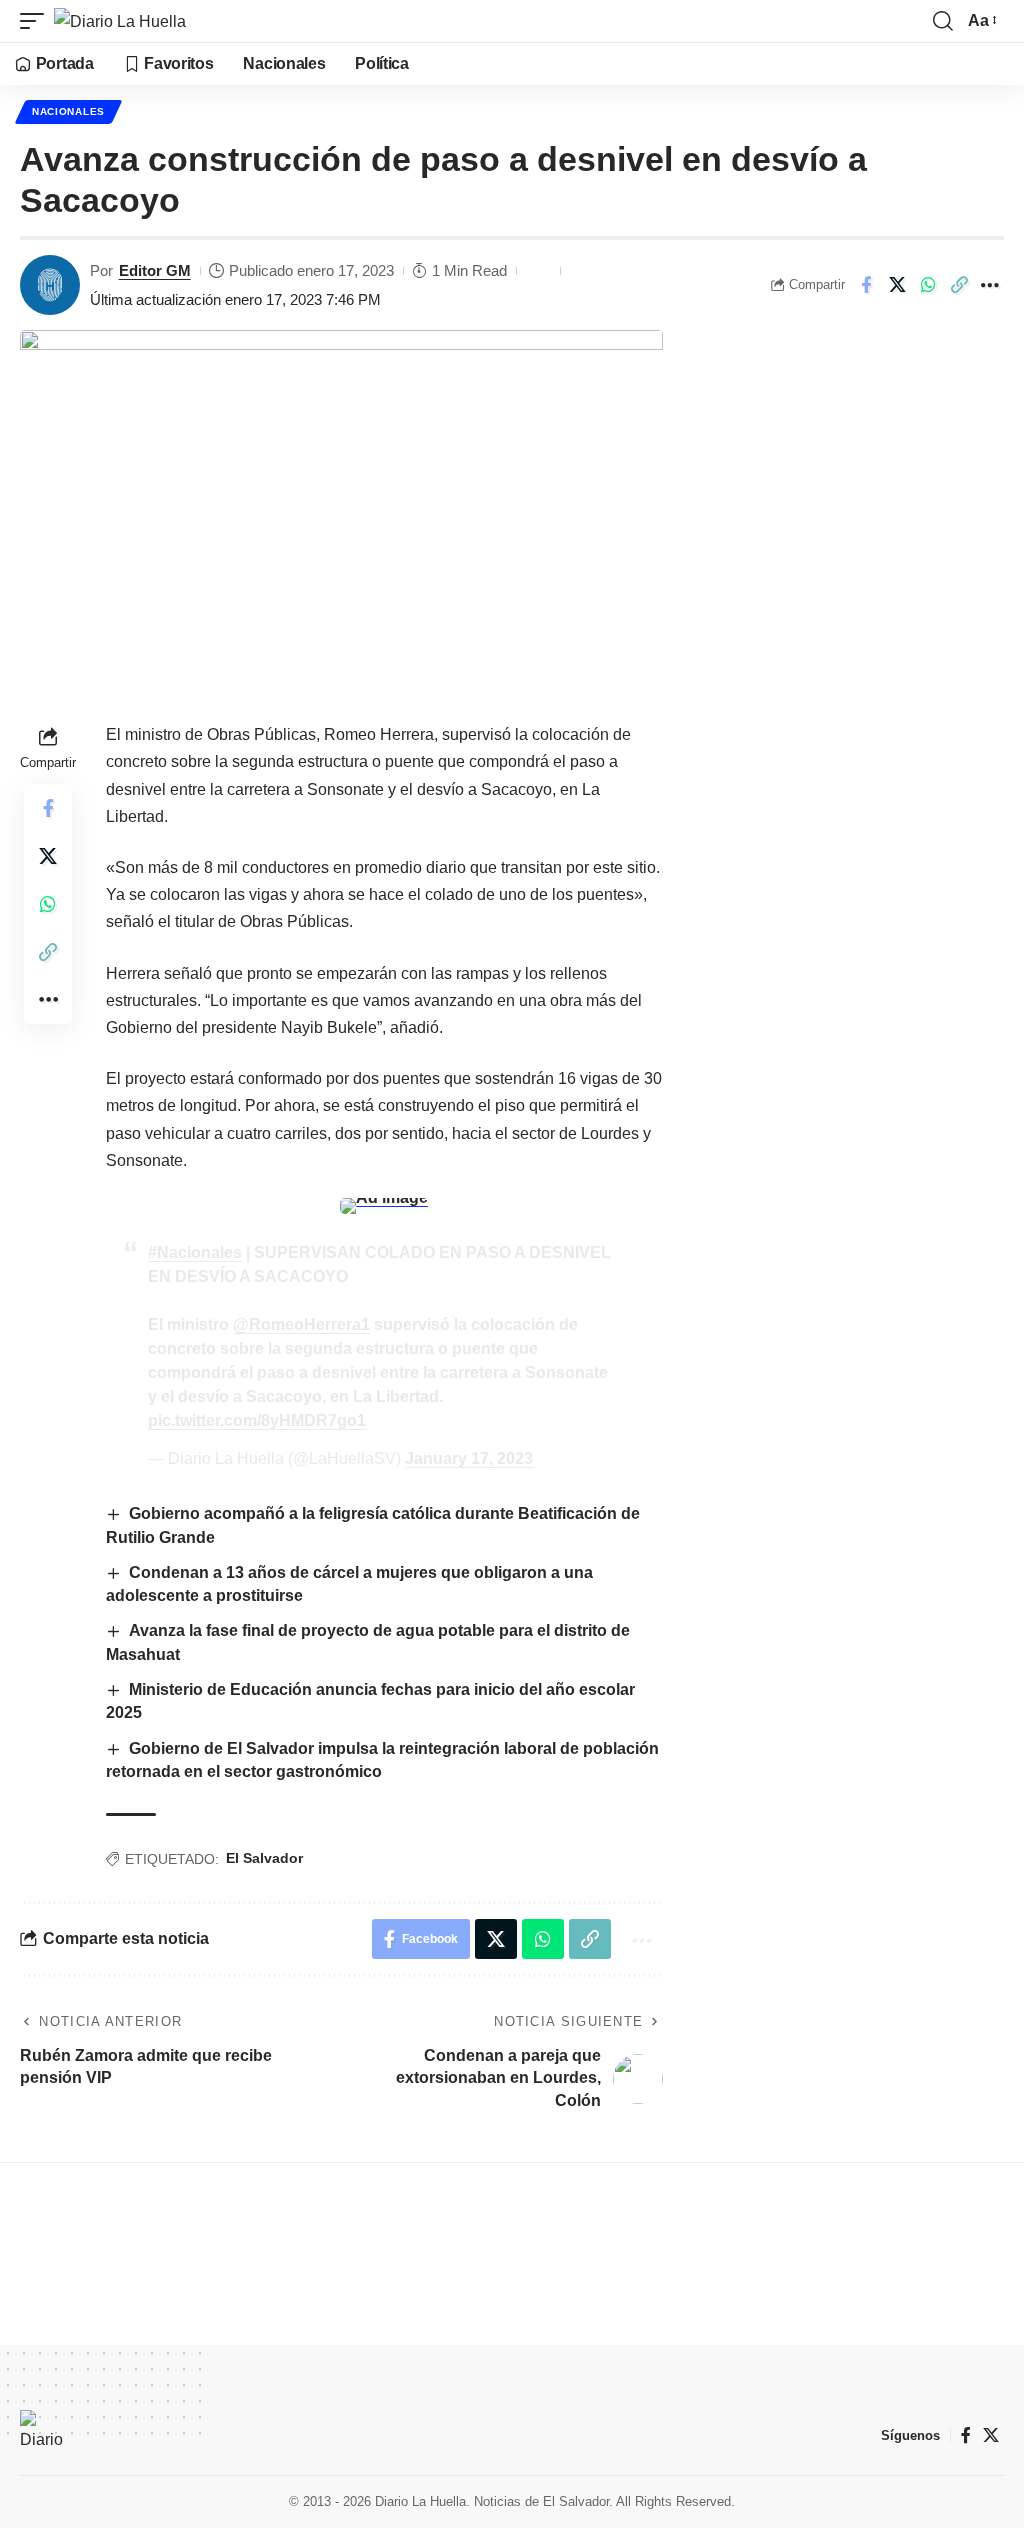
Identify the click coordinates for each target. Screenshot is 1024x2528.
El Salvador (264, 1858)
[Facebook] (966, 2435)
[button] (37, 21)
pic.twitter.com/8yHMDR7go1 (257, 1420)
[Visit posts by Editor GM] (50, 285)
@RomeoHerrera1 (301, 1324)
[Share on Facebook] (866, 285)
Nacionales (68, 111)
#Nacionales (195, 1252)
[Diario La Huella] (120, 21)
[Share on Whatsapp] (928, 285)
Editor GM (155, 270)
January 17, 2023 (469, 1458)
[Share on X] (897, 285)
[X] (991, 2435)
